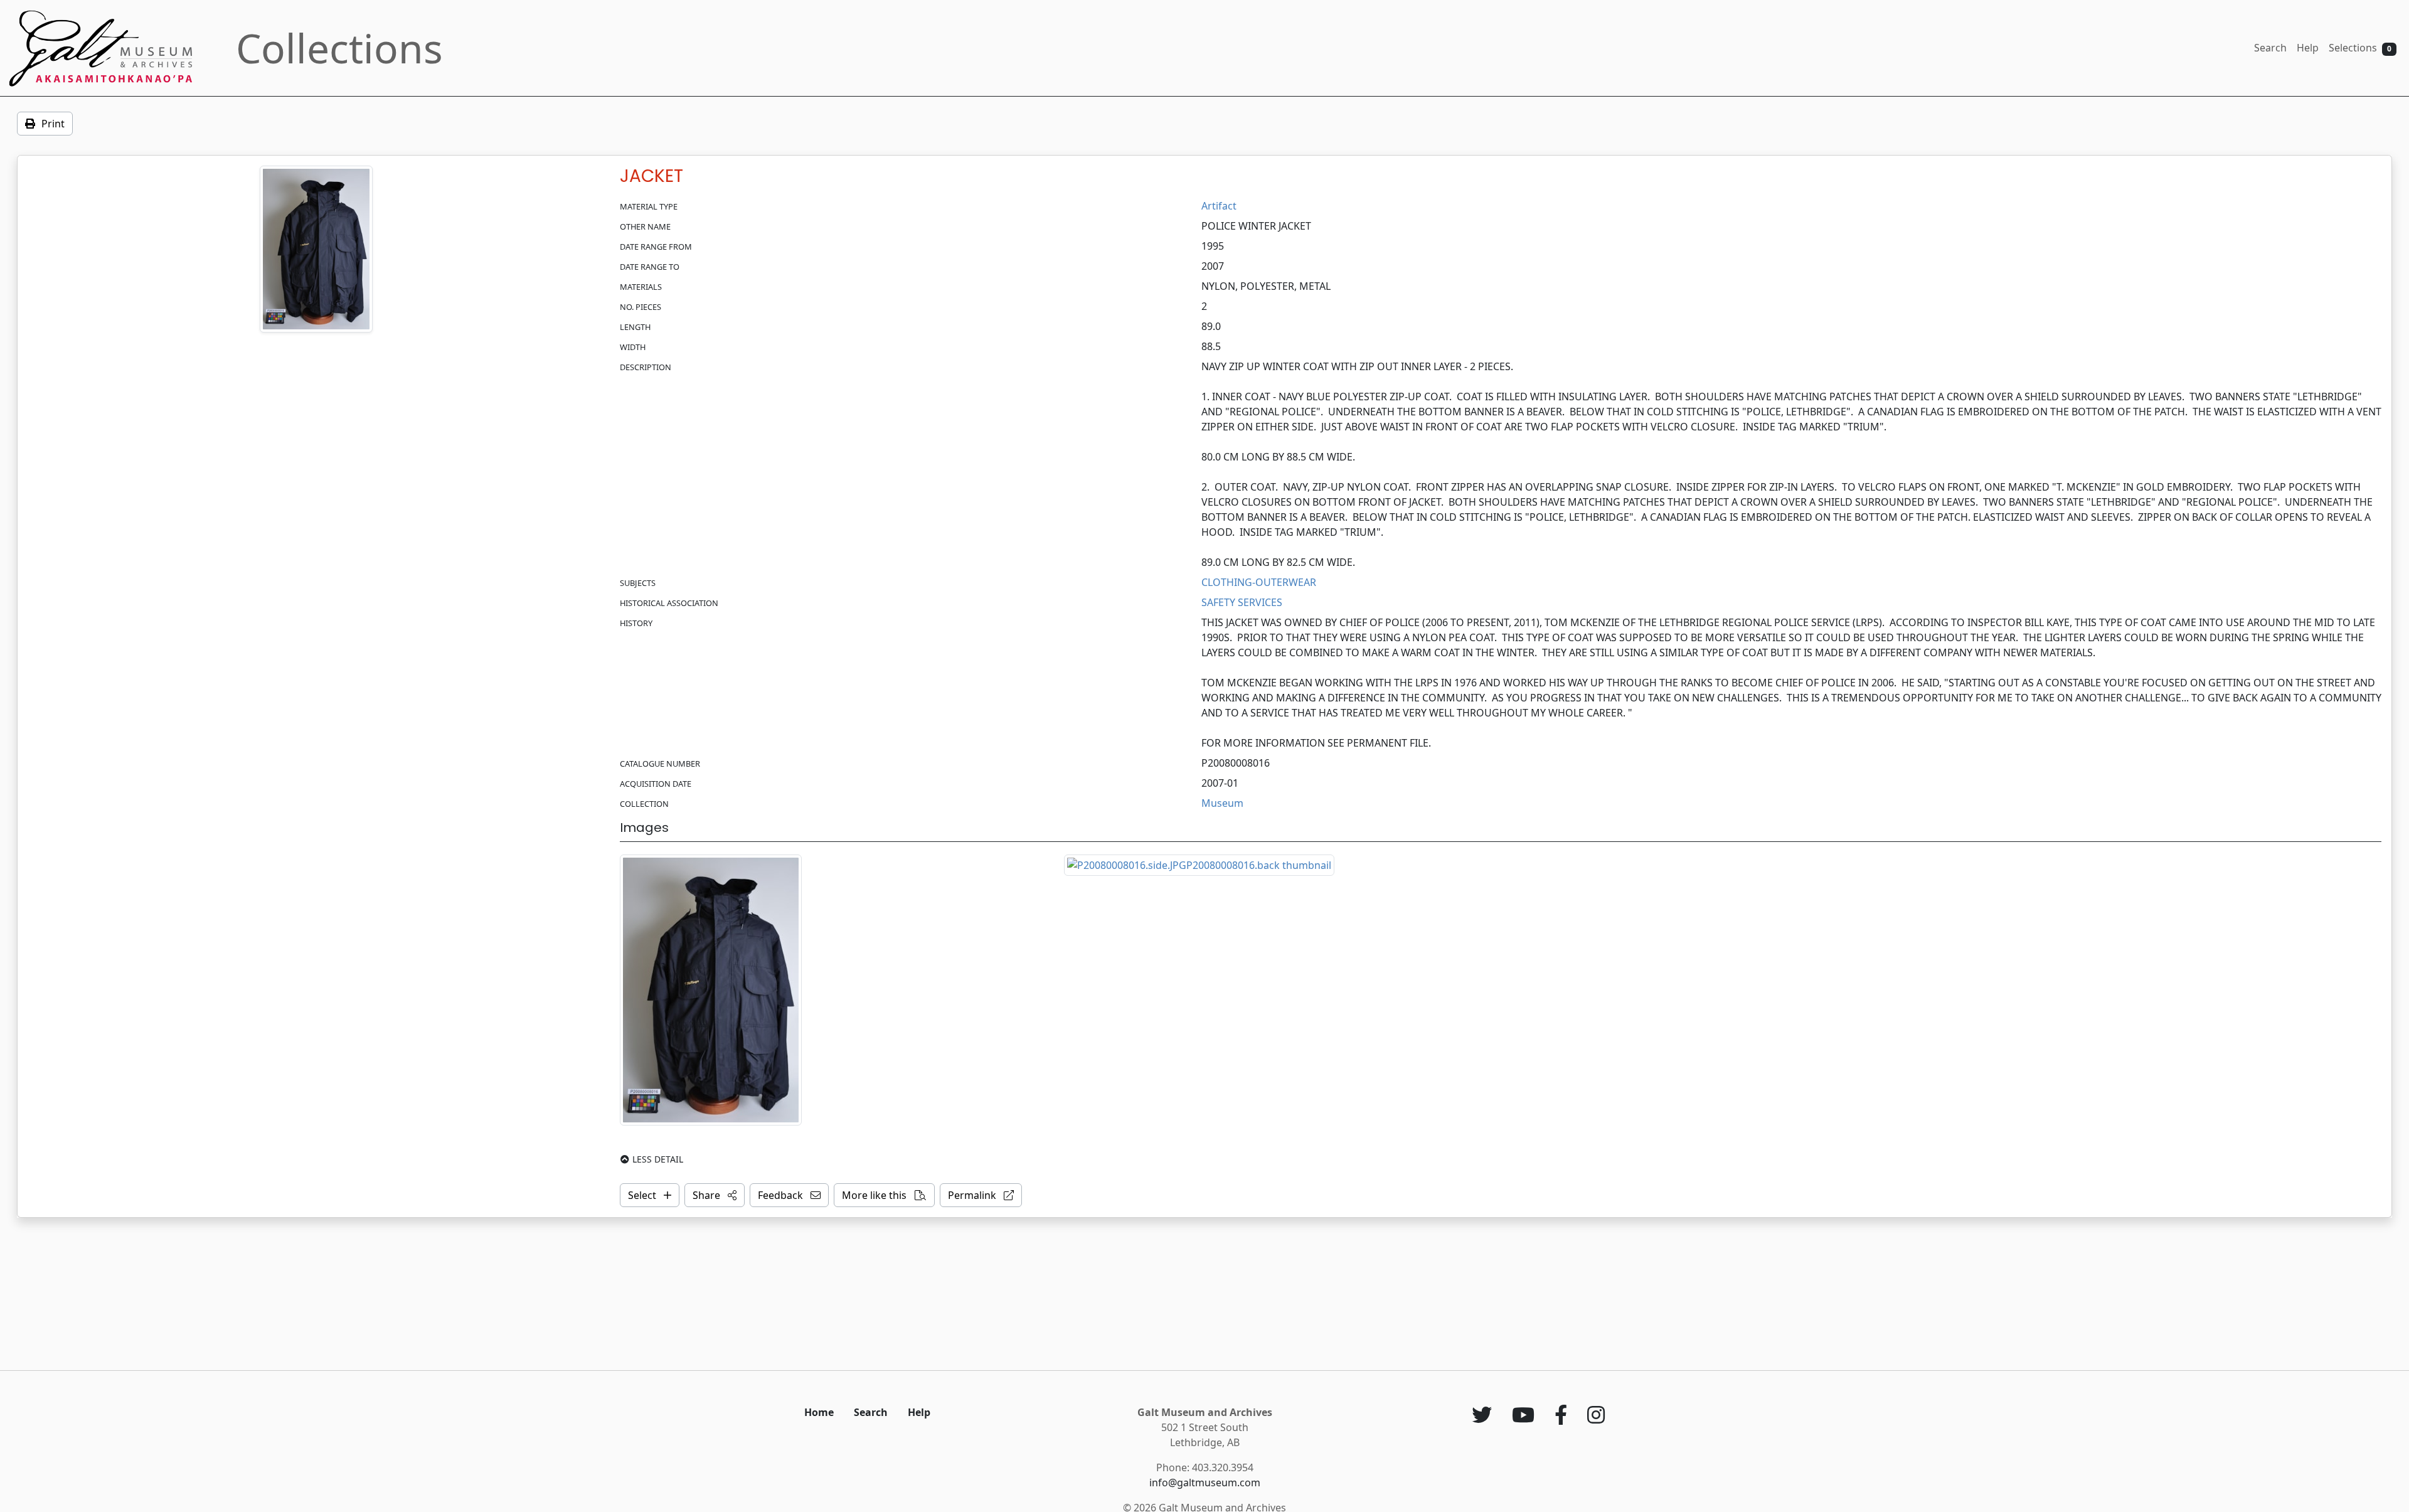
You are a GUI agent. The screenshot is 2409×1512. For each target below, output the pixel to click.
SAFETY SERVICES (1242, 602)
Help (2308, 48)
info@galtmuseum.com (1205, 1483)
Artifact (1219, 206)
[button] (715, 1195)
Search (2270, 48)
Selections (2360, 48)
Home (819, 1412)
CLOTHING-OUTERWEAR (1259, 582)
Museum (1222, 803)
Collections (339, 48)
